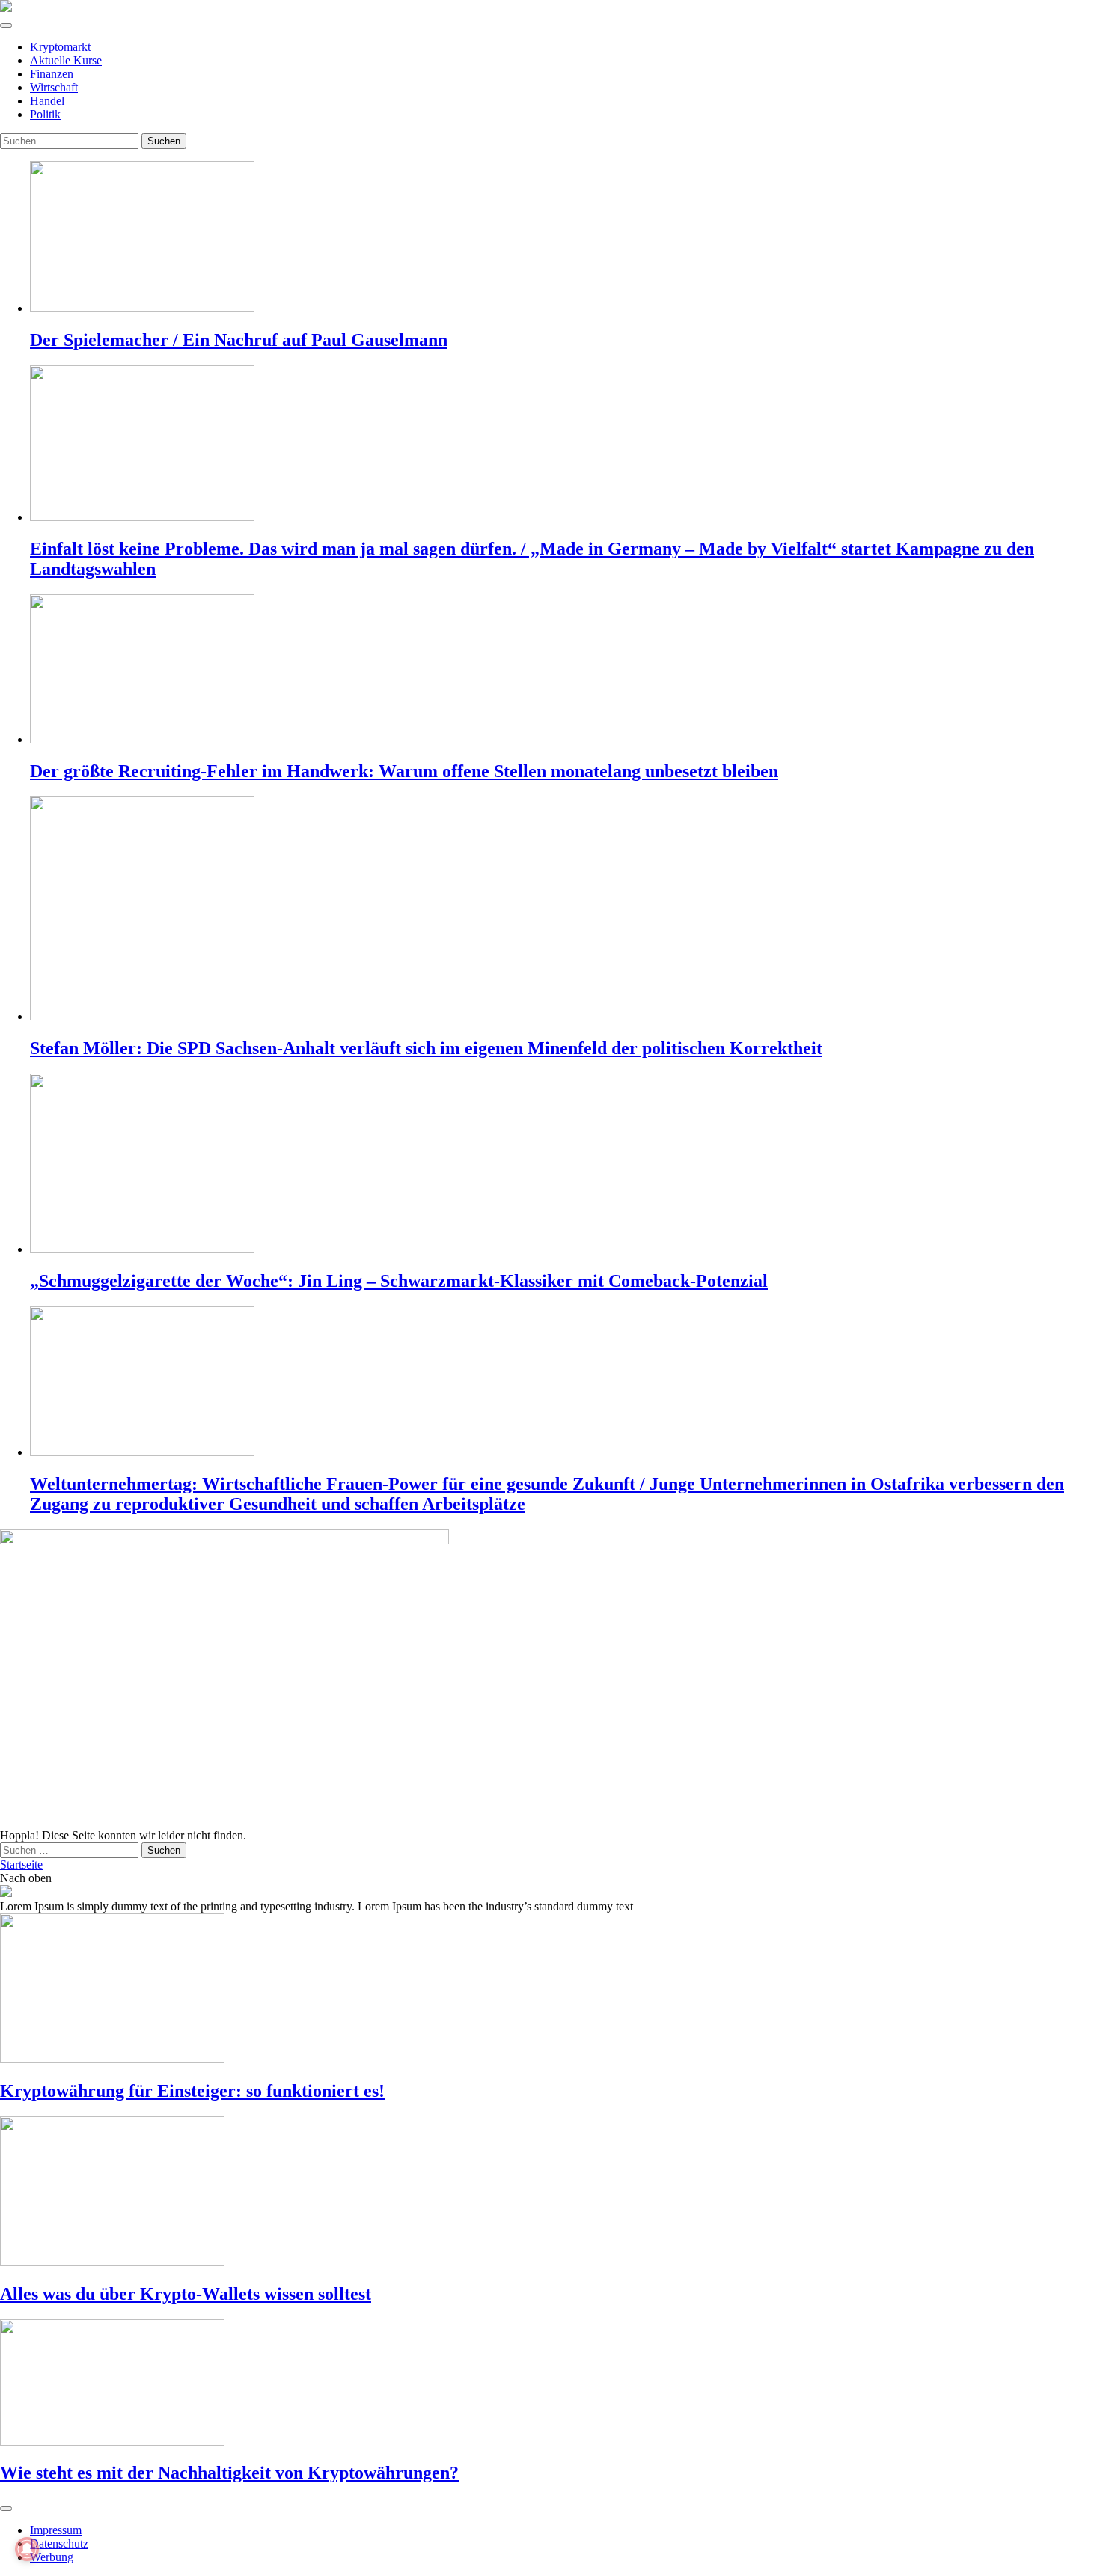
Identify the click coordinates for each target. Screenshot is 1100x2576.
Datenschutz (59, 2543)
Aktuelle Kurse (66, 60)
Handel (47, 101)
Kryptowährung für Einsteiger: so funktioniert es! (192, 2091)
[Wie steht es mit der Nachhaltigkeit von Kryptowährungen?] (550, 2384)
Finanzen (52, 74)
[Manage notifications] (27, 2549)
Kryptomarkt (60, 47)
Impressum (56, 2530)
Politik (45, 114)
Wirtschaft (54, 87)
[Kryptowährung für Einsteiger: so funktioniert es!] (550, 1990)
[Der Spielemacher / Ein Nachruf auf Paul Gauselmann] (565, 238)
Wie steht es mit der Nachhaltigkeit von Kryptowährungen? (229, 2473)
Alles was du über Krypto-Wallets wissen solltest (186, 2294)
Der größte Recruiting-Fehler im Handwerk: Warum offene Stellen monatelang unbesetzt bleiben (404, 771)
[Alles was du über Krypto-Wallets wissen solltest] (550, 2193)
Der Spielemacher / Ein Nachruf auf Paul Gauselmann (239, 340)
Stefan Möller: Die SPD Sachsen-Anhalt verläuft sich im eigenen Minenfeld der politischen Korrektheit (426, 1048)
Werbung (52, 2557)
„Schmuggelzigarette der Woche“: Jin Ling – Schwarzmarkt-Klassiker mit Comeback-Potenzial (399, 1281)
